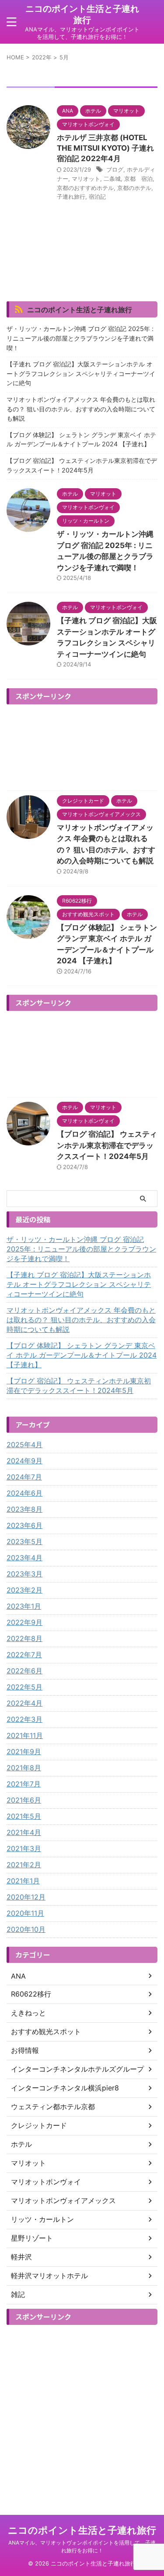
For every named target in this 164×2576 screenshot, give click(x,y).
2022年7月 (24, 1655)
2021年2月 (24, 1865)
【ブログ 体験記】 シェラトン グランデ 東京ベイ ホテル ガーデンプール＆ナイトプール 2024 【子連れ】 (81, 440)
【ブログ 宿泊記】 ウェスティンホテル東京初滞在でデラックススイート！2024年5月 (82, 465)
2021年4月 (24, 1832)
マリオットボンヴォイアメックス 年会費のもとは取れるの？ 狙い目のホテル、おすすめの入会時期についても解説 (81, 409)
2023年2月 (24, 1590)
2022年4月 (24, 1703)
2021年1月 (23, 1881)
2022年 (42, 57)
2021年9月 (24, 1752)
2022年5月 (24, 1687)
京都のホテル (134, 188)
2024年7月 (24, 1477)
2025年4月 (24, 1445)
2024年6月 (24, 1493)
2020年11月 (25, 1913)
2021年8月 (24, 1768)
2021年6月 (24, 1800)
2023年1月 (24, 1606)
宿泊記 (97, 197)
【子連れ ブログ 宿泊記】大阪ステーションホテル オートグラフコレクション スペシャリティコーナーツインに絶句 (81, 373)
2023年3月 (24, 1574)
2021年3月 (24, 1848)
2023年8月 (24, 1509)
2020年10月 (26, 1929)
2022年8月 (24, 1638)
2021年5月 (24, 1816)
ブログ (115, 169)
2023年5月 (24, 1541)
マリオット (86, 179)
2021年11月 (25, 1735)
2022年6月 (24, 1671)
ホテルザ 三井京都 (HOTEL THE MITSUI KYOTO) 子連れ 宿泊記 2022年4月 (105, 148)
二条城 (112, 179)
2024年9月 (24, 1461)
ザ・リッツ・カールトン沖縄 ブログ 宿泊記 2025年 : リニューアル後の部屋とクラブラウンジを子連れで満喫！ (80, 338)
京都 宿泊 (138, 179)
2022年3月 (24, 1719)
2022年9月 (24, 1622)
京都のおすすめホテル (85, 188)
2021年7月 (24, 1784)
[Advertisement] (82, 747)
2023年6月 (24, 1525)
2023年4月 (24, 1558)
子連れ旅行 (71, 197)
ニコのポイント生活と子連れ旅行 (80, 310)
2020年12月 (26, 1897)
